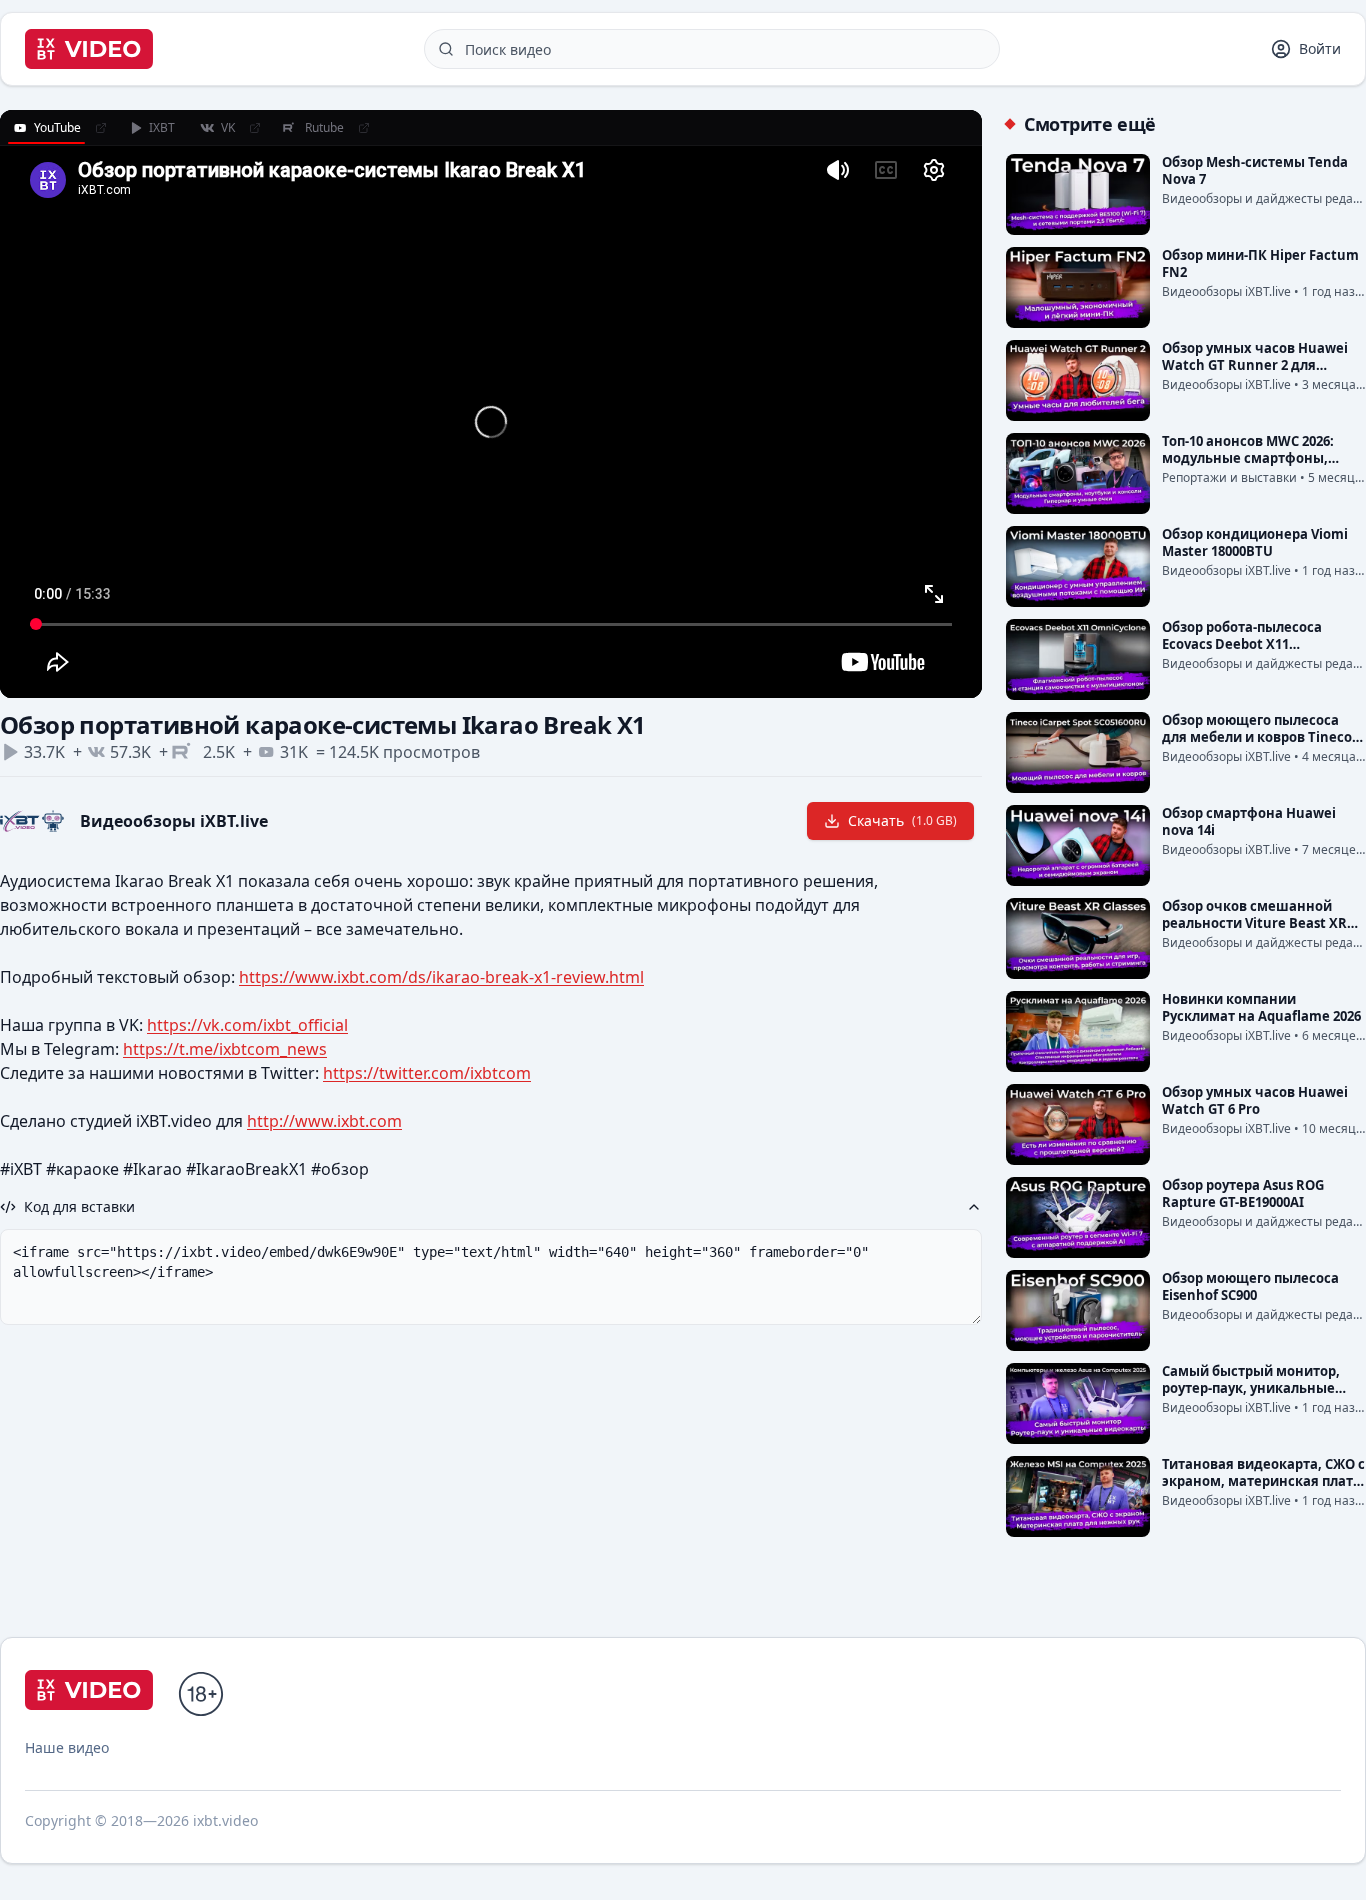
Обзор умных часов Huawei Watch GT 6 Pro (1255, 1100)
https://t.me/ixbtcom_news (225, 1049)
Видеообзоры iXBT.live (174, 821)
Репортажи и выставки (1229, 477)
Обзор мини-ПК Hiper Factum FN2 (1260, 263)
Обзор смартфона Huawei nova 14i (1249, 821)
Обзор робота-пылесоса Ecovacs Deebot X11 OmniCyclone (1242, 644)
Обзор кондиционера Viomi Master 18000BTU (1255, 542)
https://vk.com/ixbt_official (247, 1025)
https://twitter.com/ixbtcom (427, 1073)
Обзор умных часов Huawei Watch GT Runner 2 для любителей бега (1255, 365)
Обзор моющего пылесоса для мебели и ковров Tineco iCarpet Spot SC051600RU (1257, 737)
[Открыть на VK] (255, 128)
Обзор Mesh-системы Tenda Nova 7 (1255, 170)
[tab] (46, 128)
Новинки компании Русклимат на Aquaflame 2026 (1261, 1007)
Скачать (902, 820)
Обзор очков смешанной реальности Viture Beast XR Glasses (1254, 923)
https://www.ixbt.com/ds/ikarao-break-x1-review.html (441, 977)
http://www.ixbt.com (324, 1121)
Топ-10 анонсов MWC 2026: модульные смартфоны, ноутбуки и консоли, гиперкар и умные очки (1248, 466)
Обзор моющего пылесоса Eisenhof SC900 (1250, 1286)
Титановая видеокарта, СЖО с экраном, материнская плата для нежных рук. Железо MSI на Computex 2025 (1263, 1489)
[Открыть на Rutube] (364, 128)
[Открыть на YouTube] (101, 128)
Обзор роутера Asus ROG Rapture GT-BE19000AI (1243, 1193)
